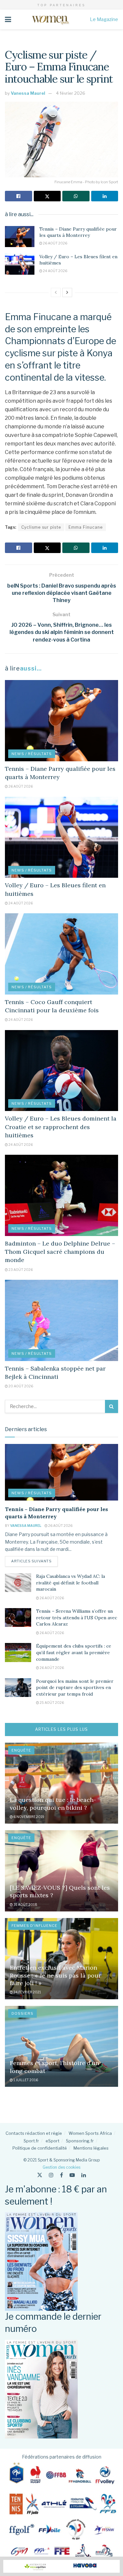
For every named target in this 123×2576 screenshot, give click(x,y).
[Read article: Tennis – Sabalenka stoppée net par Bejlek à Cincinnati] (61, 1320)
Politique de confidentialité (40, 2148)
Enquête (21, 1750)
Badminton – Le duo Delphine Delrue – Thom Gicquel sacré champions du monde (60, 1252)
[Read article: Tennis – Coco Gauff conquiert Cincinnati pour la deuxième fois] (61, 954)
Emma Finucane (86, 527)
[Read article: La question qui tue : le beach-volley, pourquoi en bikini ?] (61, 1783)
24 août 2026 (55, 271)
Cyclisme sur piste (41, 527)
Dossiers (22, 2013)
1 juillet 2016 (25, 2080)
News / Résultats (32, 754)
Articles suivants (34, 1561)
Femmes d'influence (34, 1926)
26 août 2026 (55, 243)
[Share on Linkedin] (105, 196)
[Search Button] (112, 1406)
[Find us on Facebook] (61, 2175)
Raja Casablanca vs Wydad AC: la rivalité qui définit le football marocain (71, 1583)
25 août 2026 (51, 1703)
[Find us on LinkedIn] (84, 2175)
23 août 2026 (20, 1270)
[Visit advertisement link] (61, 2566)
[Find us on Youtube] (72, 2175)
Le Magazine (104, 19)
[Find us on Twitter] (40, 2175)
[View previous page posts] (56, 292)
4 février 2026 (71, 93)
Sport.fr (31, 2141)
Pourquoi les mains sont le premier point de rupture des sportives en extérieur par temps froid (75, 1688)
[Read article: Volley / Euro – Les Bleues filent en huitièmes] (20, 264)
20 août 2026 (20, 1386)
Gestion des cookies (61, 2167)
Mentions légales (91, 2148)
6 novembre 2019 (29, 1817)
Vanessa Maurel (28, 93)
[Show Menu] (8, 19)
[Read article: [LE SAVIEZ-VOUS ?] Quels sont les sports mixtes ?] (61, 1871)
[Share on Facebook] (19, 196)
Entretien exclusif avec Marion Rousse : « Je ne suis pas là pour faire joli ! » (55, 1975)
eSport (52, 2141)
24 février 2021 (27, 1992)
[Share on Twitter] (47, 196)
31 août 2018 (25, 1905)
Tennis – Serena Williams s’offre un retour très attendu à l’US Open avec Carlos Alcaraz (77, 1617)
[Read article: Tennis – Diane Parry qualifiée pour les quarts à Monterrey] (20, 237)
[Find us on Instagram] (51, 2175)
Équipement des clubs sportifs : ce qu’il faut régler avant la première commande (74, 1652)
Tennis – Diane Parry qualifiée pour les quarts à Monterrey (78, 232)
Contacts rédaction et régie (34, 2133)
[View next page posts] (67, 292)
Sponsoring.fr (80, 2141)
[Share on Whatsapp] (76, 196)
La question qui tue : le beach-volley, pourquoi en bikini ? (53, 1804)
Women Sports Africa (90, 2133)
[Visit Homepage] (50, 19)
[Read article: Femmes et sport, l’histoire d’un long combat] (61, 2046)
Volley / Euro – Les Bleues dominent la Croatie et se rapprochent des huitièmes (61, 1127)
